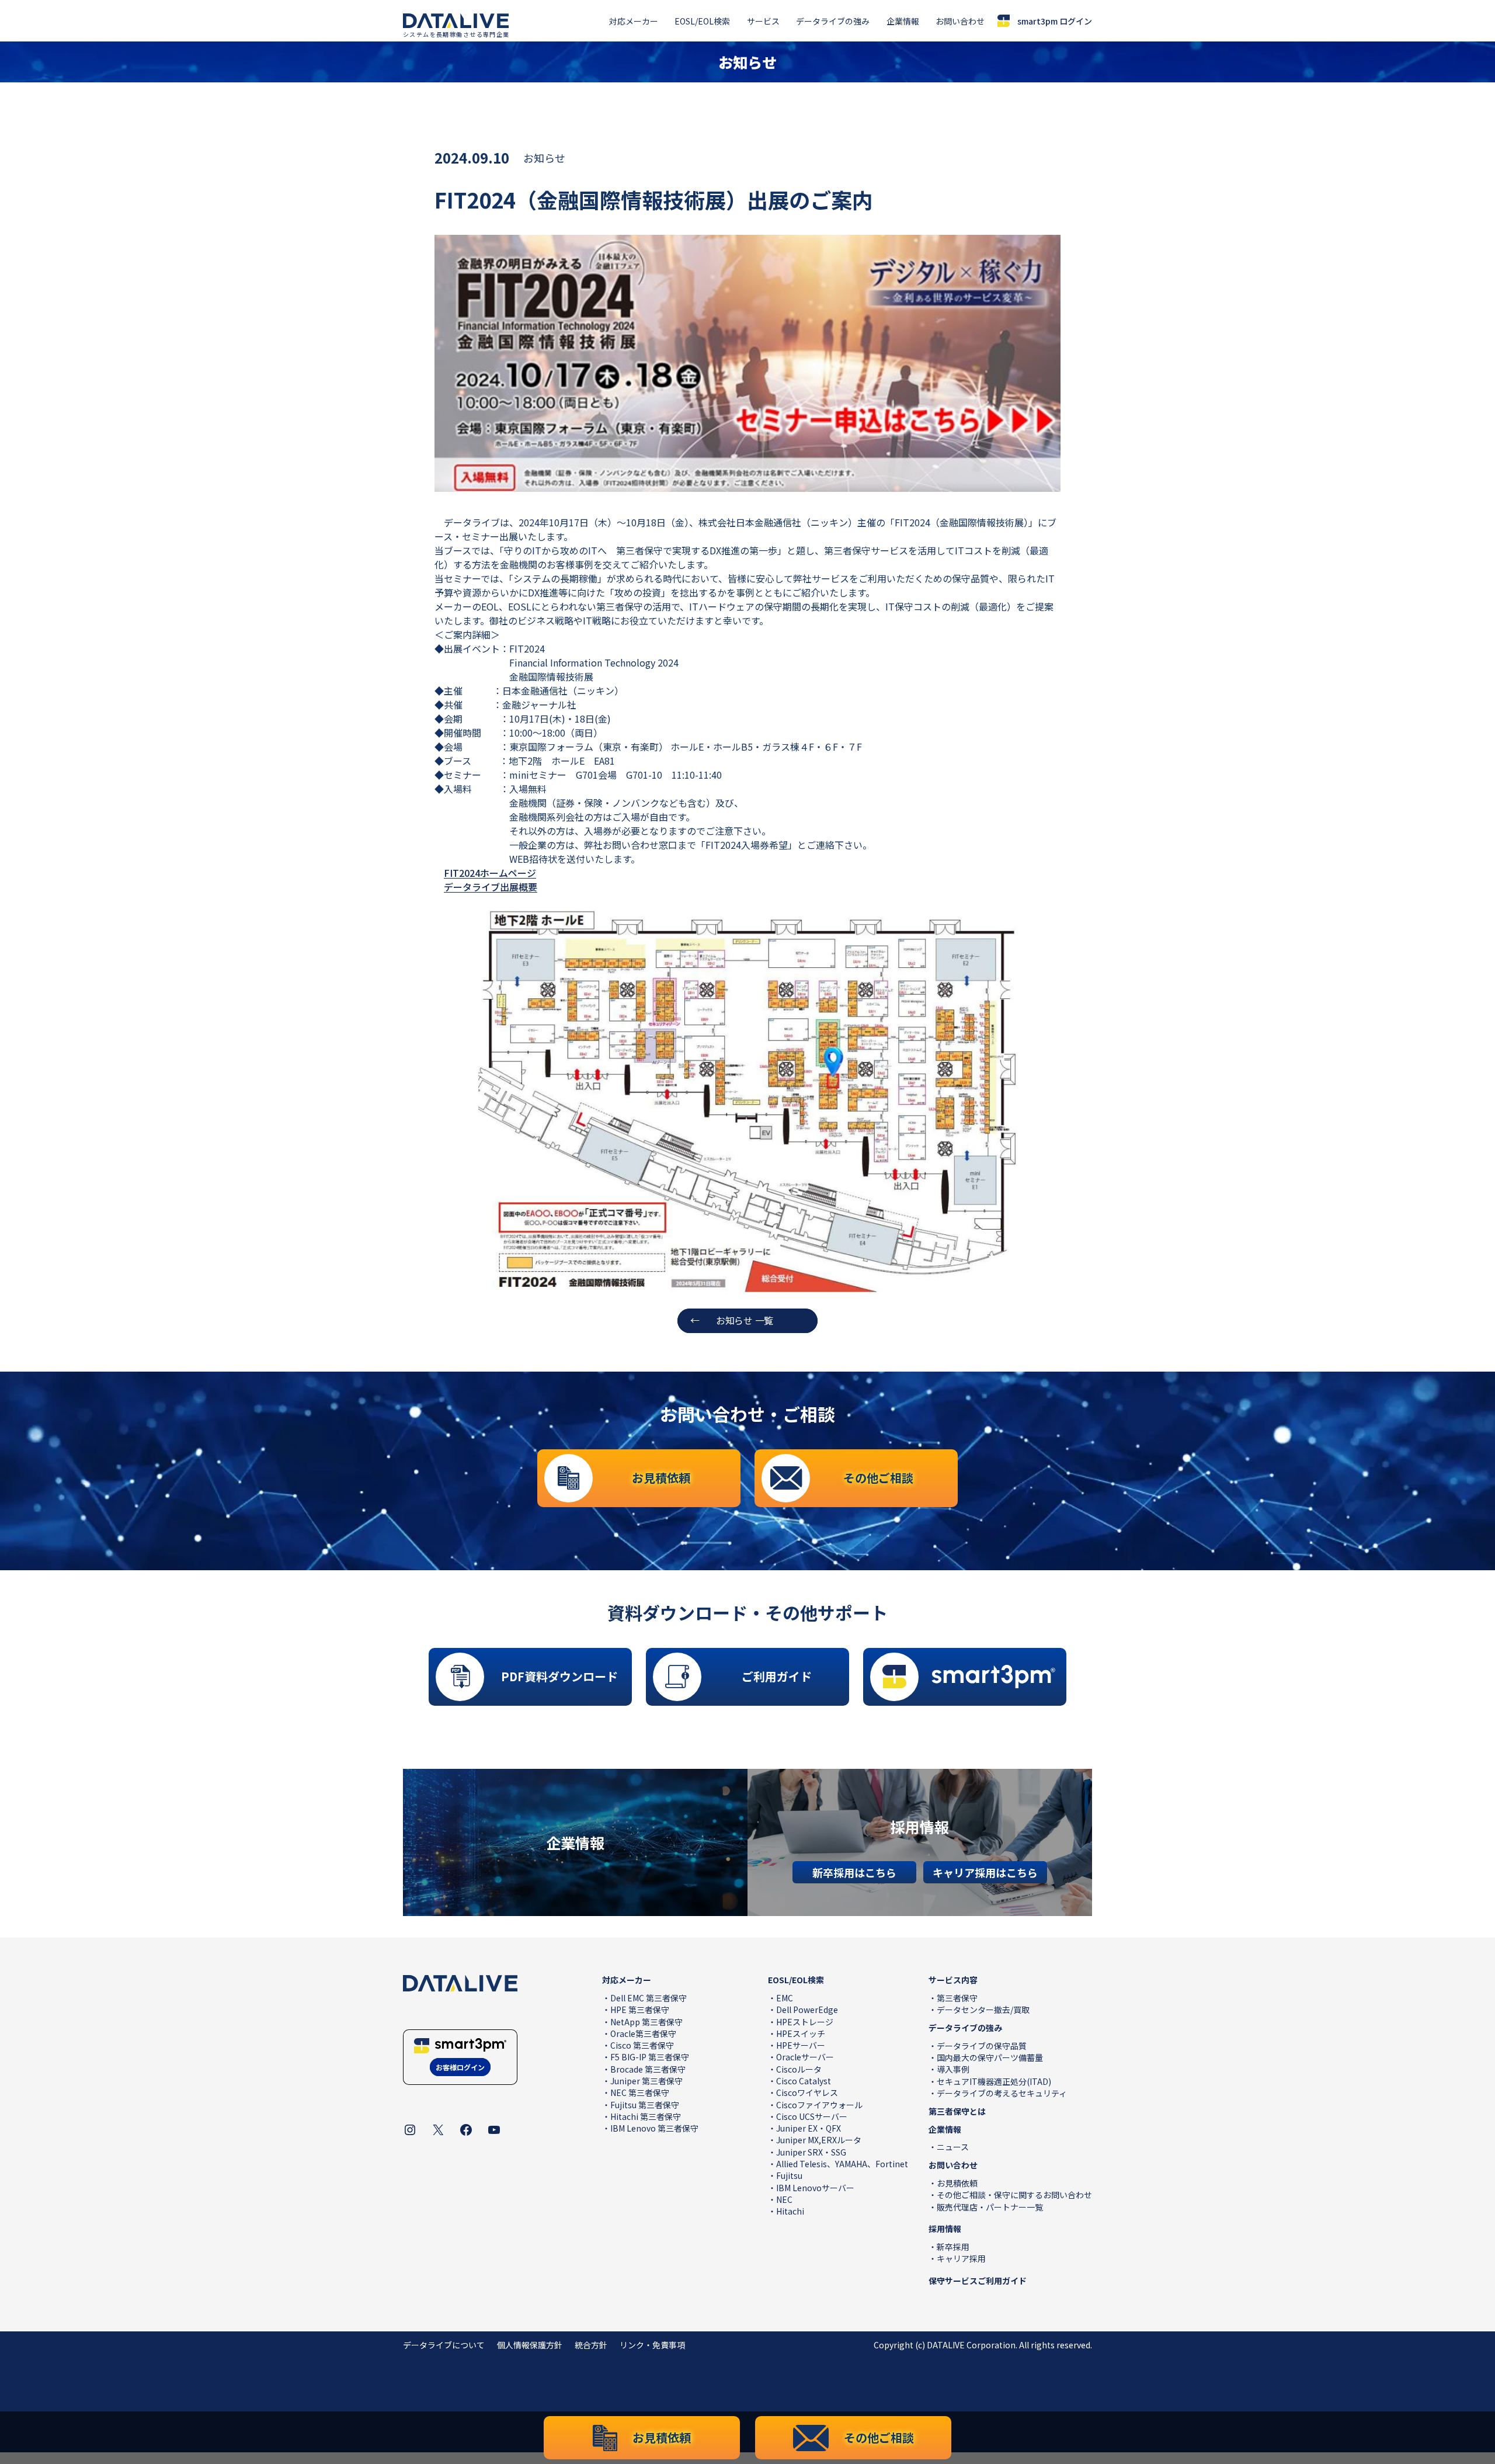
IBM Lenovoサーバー (815, 2188)
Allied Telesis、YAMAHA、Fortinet (842, 2164)
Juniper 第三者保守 (646, 2081)
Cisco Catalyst (804, 2081)
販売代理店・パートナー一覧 (990, 2207)
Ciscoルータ (799, 2069)
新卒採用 (953, 2247)
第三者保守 (957, 1998)
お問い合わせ (960, 21)
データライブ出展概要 (491, 887)
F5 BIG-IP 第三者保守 (650, 2057)
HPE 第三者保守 (640, 2010)
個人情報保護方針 (530, 2345)
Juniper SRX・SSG (811, 2152)
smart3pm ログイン (1055, 21)
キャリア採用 (961, 2258)
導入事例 (953, 2069)
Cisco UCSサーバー (812, 2116)
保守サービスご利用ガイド (978, 2281)
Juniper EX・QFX (809, 2128)
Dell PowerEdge (807, 2010)
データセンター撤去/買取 (983, 2010)
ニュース (953, 2147)
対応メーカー (634, 21)
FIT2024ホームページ (490, 873)
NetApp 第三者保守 (646, 2022)
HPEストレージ (805, 2022)
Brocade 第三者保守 (648, 2069)
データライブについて (444, 2345)
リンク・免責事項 (652, 2345)
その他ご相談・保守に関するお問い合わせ (1014, 2195)
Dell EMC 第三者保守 (649, 1998)
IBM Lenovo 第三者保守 (654, 2128)
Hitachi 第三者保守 (646, 2116)
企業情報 (903, 21)
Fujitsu (789, 2175)
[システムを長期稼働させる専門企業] (456, 21)
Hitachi (790, 2211)
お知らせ (544, 158)
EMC (785, 1998)
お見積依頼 (957, 2183)
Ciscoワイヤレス (807, 2092)
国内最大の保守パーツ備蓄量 (990, 2057)
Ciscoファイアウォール (819, 2105)
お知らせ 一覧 (745, 1320)
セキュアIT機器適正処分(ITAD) (994, 2081)
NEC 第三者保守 (640, 2092)
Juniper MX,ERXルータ (819, 2140)
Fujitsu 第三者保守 (645, 2105)
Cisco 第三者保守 (642, 2045)
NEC (784, 2199)
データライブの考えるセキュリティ (1002, 2093)
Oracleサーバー (805, 2057)
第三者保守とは (957, 2111)
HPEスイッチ (801, 2033)
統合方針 (591, 2345)
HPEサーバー (801, 2045)
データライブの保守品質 (982, 2046)
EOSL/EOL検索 (702, 21)
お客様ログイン (460, 2067)
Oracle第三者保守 (643, 2033)
